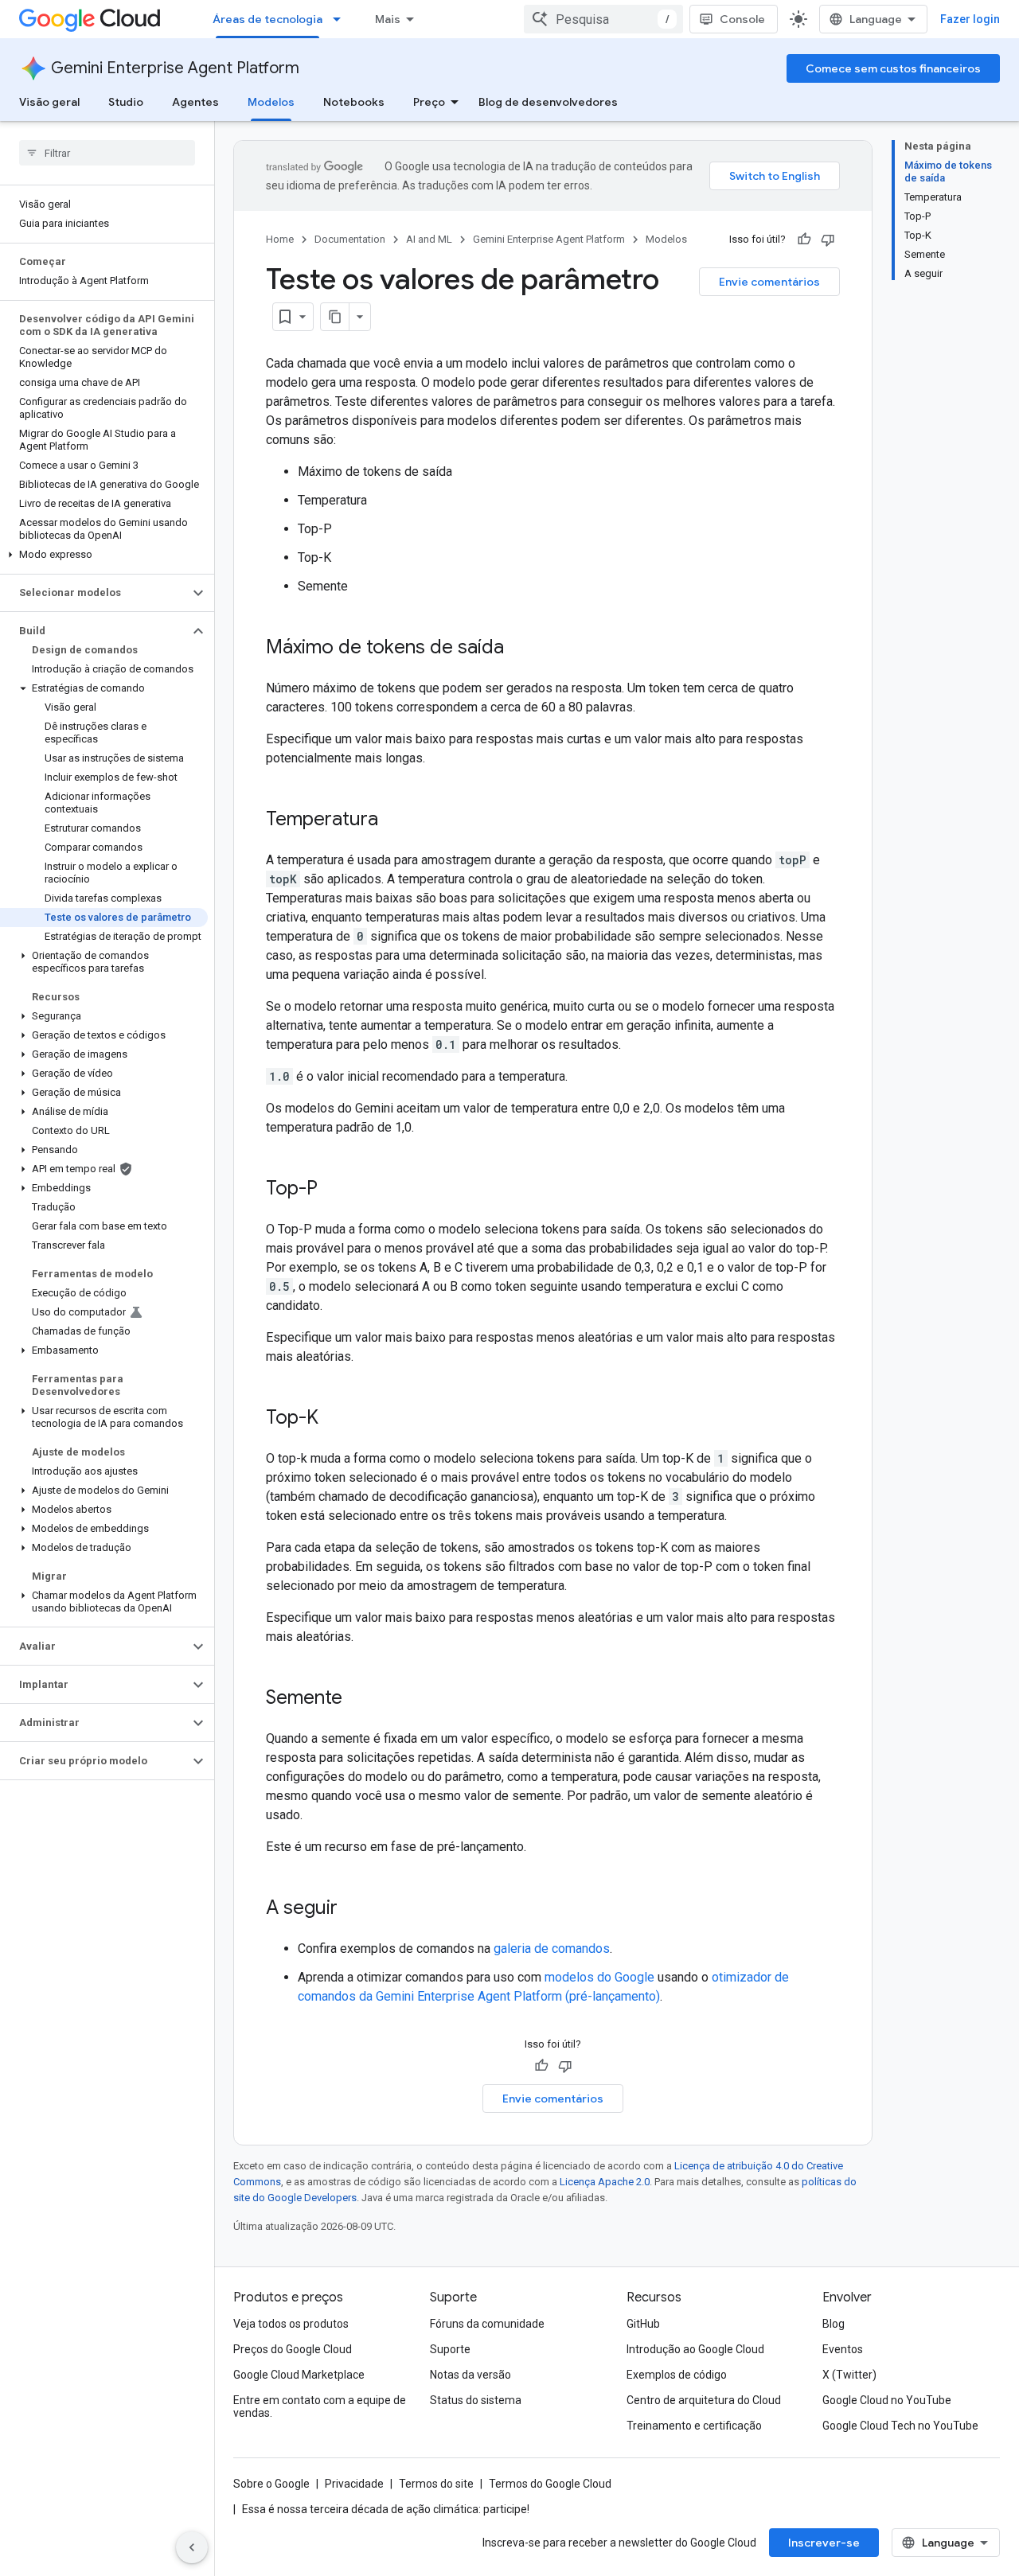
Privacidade (354, 2484)
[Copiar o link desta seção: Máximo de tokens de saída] (520, 649)
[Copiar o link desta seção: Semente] (358, 1699)
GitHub (643, 2324)
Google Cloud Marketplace (299, 2375)
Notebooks (354, 102)
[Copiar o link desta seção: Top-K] (334, 1419)
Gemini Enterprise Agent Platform (175, 68)
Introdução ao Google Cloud (695, 2349)
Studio (126, 102)
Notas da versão (470, 2375)
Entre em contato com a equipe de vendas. (320, 2406)
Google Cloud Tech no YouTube (900, 2426)
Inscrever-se (824, 2543)
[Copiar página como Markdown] (335, 317)
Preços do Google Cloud (293, 2349)
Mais (388, 19)
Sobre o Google (271, 2484)
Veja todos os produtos (291, 2324)
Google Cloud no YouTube (887, 2400)
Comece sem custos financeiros (893, 68)
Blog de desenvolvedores (548, 102)
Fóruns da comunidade (487, 2324)
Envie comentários (769, 282)
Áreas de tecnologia (267, 19)
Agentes (195, 102)
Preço (429, 102)
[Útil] (804, 240)
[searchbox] (107, 153)
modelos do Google (599, 1977)
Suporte (450, 2349)
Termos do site (436, 2484)
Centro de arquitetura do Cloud (704, 2400)
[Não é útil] (828, 240)
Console (742, 19)
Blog (834, 2324)
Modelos (271, 102)
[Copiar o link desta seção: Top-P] (334, 1190)
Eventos (843, 2349)
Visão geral (49, 102)
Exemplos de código (677, 2375)
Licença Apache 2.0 (605, 2182)
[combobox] (603, 19)
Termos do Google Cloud (550, 2484)
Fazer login (970, 19)
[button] (104, 555)
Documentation (350, 239)
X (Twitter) (849, 2375)
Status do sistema (476, 2400)
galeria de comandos (552, 1949)
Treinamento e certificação (694, 2426)
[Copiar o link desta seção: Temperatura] (394, 820)
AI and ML (429, 239)
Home (280, 239)
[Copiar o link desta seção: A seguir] (353, 1909)
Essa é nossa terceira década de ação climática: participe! (386, 2509)
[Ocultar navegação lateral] (192, 2547)
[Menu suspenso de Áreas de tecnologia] (342, 19)
